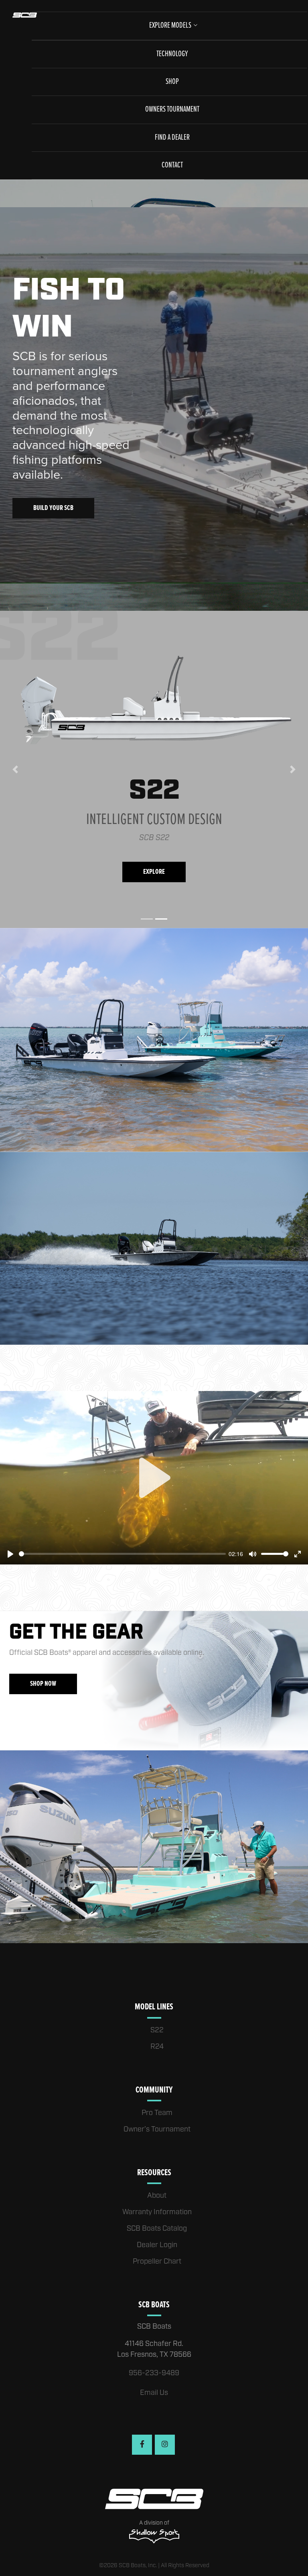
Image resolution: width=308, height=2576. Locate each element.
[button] (15, 769)
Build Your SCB (53, 508)
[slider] (122, 1554)
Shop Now (43, 1684)
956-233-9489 (154, 2373)
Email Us (154, 2393)
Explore (156, 872)
